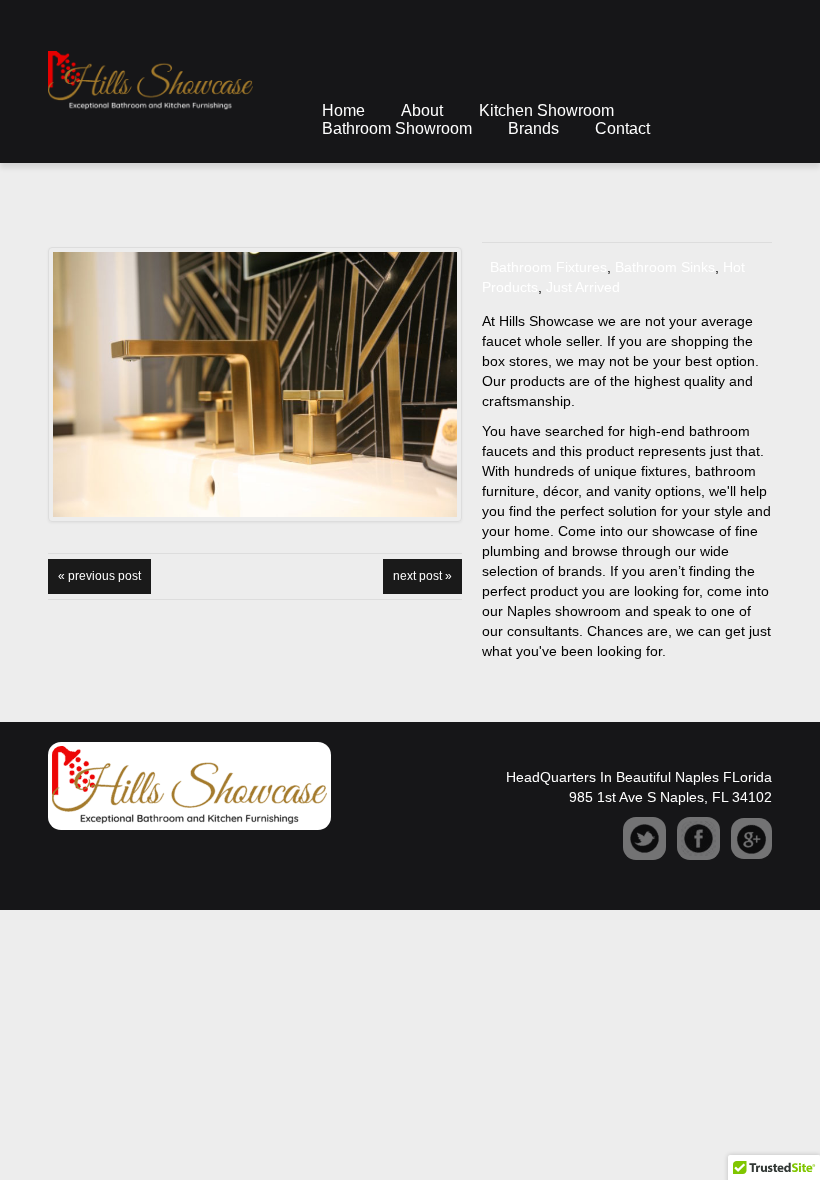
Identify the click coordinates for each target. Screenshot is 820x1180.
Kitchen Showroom (546, 110)
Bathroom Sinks (665, 267)
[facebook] (698, 837)
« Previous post (99, 576)
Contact (622, 128)
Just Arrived (583, 287)
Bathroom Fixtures (548, 267)
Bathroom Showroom (397, 128)
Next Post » (422, 576)
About (422, 110)
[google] (751, 837)
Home (343, 110)
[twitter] (644, 837)
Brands (533, 128)
